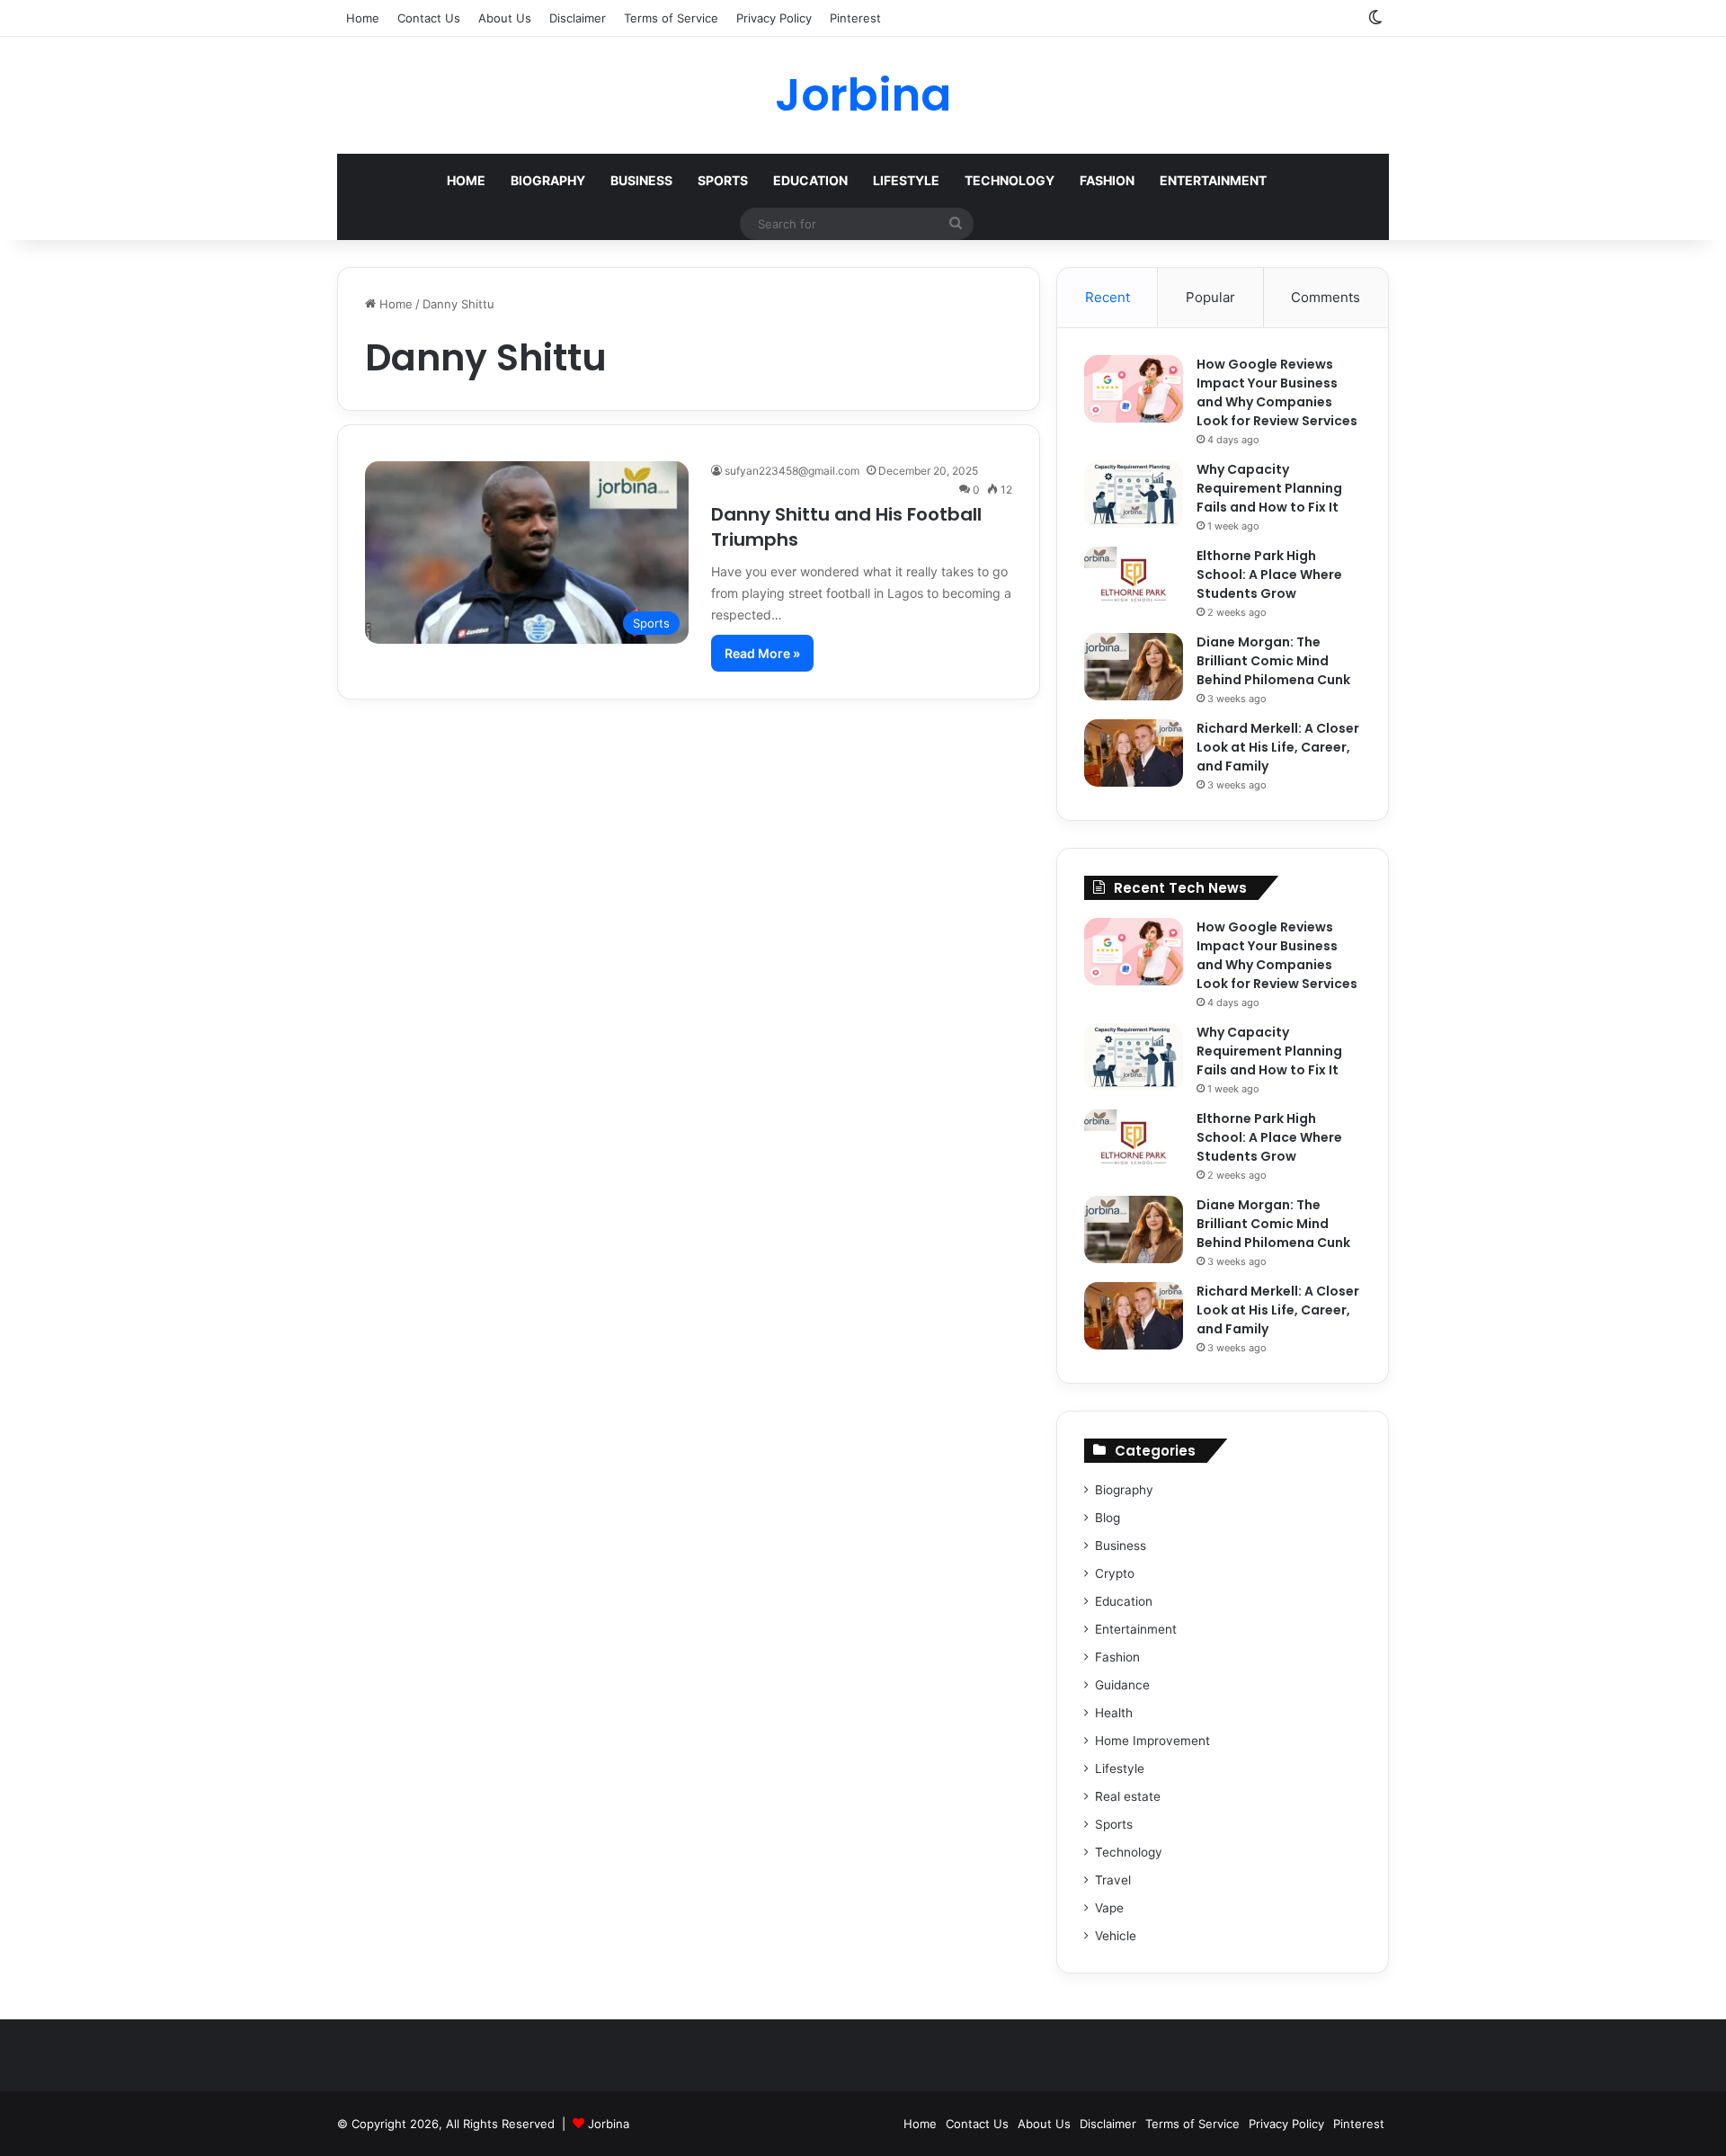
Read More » (762, 653)
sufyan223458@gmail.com (792, 471)
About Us (505, 18)
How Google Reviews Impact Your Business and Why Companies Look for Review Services (1277, 392)
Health (1114, 1713)
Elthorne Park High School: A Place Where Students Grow (1269, 575)
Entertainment (1213, 180)
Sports (723, 180)
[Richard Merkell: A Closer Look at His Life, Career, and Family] (1134, 753)
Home (363, 18)
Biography (548, 180)
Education (810, 180)
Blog (1108, 1518)
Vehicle (1116, 1936)
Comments (1326, 297)
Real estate (1128, 1796)
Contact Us (429, 18)
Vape (1109, 1908)
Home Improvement (1152, 1741)
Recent (1108, 297)
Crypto (1115, 1573)
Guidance (1122, 1685)
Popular (1210, 297)
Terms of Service (671, 18)
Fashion (1107, 180)
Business (641, 180)
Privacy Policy (774, 18)
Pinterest (855, 18)
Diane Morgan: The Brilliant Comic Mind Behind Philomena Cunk (1273, 661)
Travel (1113, 1880)
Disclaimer (578, 18)
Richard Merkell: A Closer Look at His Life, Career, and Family (1278, 747)
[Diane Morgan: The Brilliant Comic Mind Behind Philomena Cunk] (1134, 667)
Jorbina (609, 2124)
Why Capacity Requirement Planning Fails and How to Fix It (1269, 488)
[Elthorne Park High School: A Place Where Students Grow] (1134, 580)
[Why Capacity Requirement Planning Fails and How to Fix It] (1134, 494)
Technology (1010, 180)
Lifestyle (906, 180)
